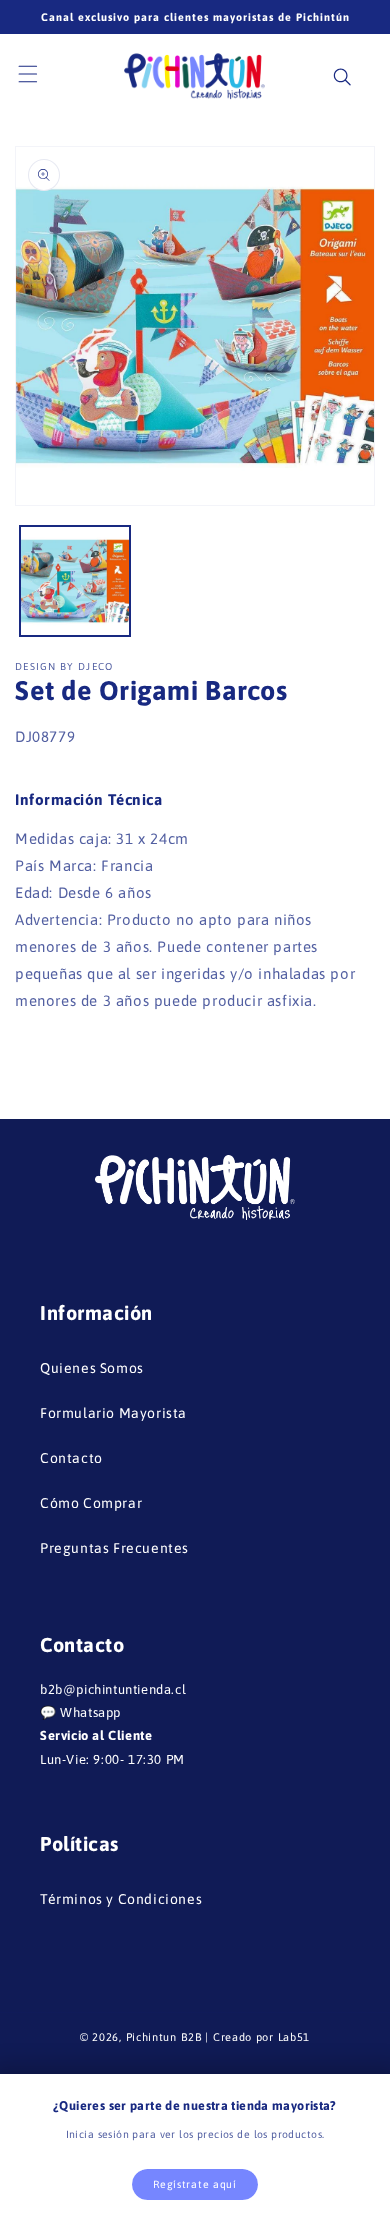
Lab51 (294, 2037)
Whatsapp (90, 1712)
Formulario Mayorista (113, 1413)
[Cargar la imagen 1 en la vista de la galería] (75, 581)
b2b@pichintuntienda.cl (113, 1689)
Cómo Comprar (91, 1503)
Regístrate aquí (195, 2184)
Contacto (71, 1458)
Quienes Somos (92, 1368)
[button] (40, 75)
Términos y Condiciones (121, 1899)
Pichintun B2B (164, 2037)
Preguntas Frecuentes (114, 1548)
